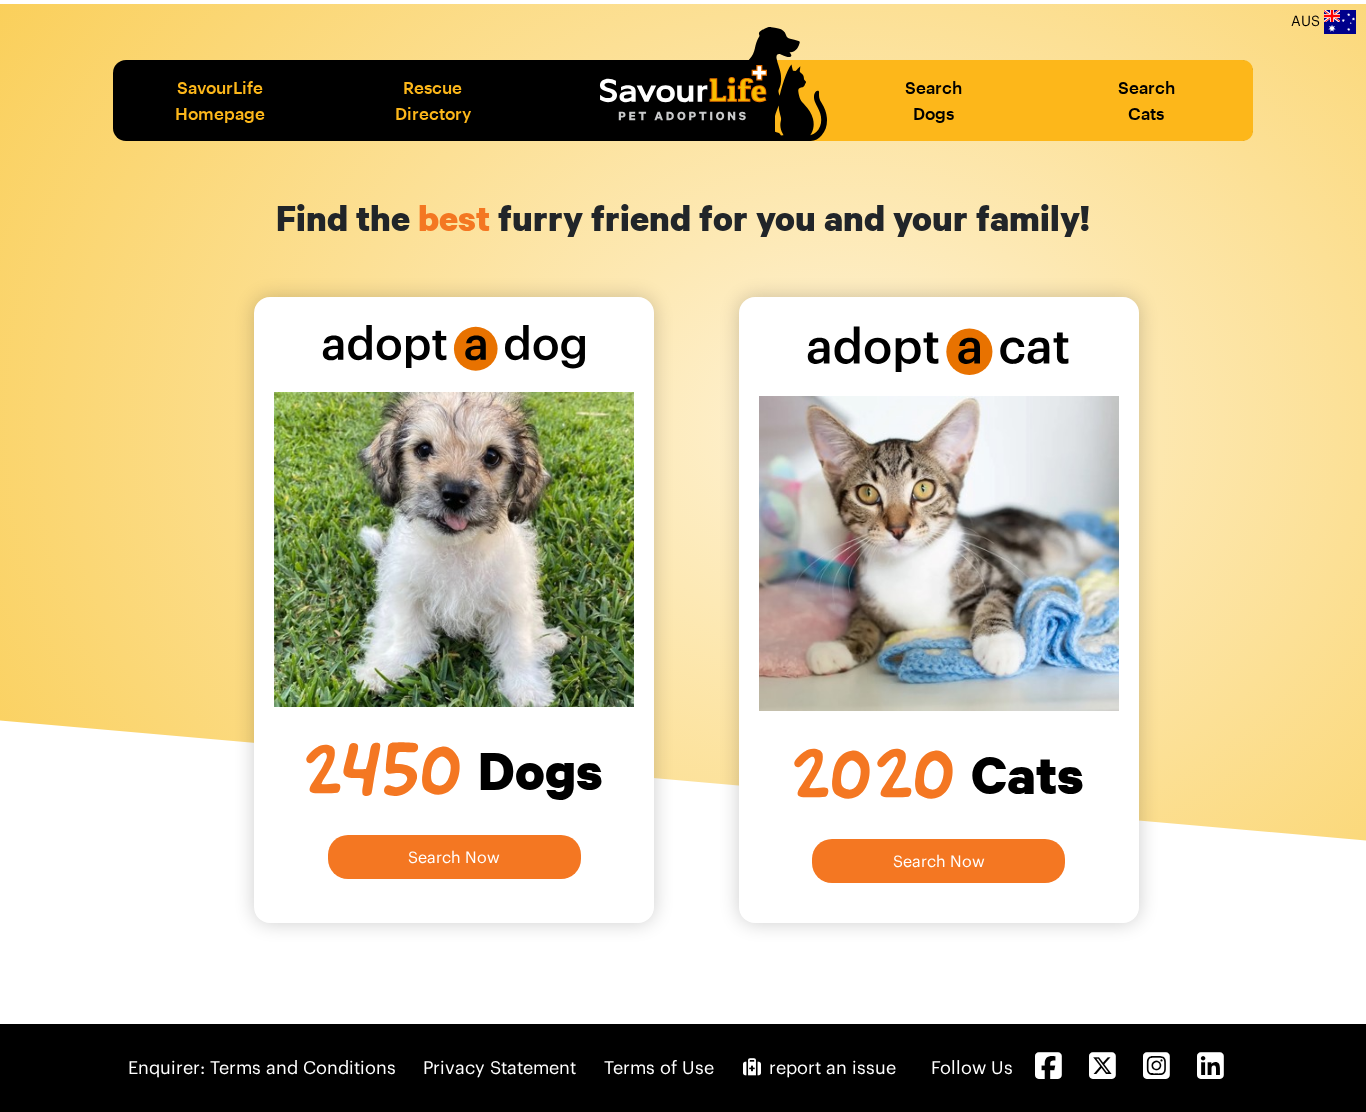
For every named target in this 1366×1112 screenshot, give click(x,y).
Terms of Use (659, 1067)
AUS (1307, 21)
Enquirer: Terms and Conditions (262, 1067)
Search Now (454, 857)
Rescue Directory (433, 100)
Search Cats (1146, 100)
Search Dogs (933, 100)
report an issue (830, 1067)
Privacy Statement (499, 1067)
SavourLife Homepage (220, 100)
